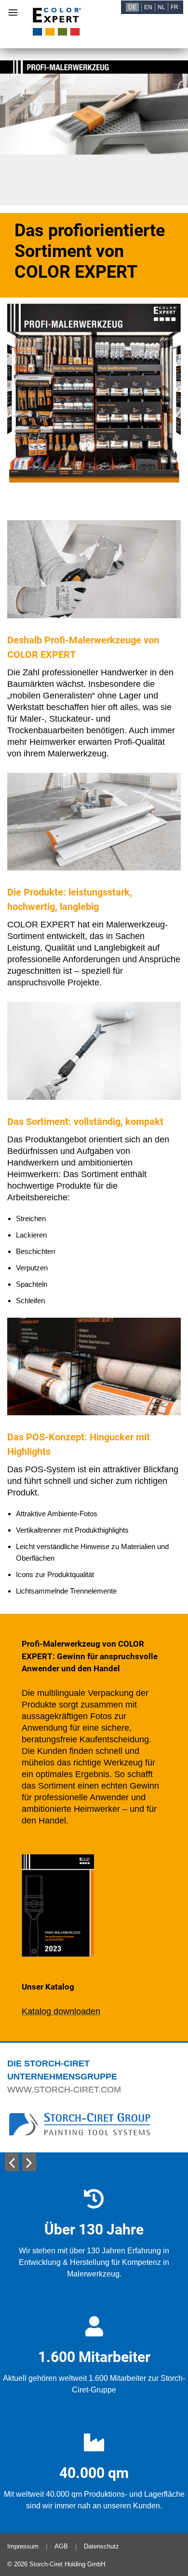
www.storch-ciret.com (64, 2090)
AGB (61, 2546)
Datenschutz (101, 2546)
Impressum (23, 2546)
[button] (12, 2162)
